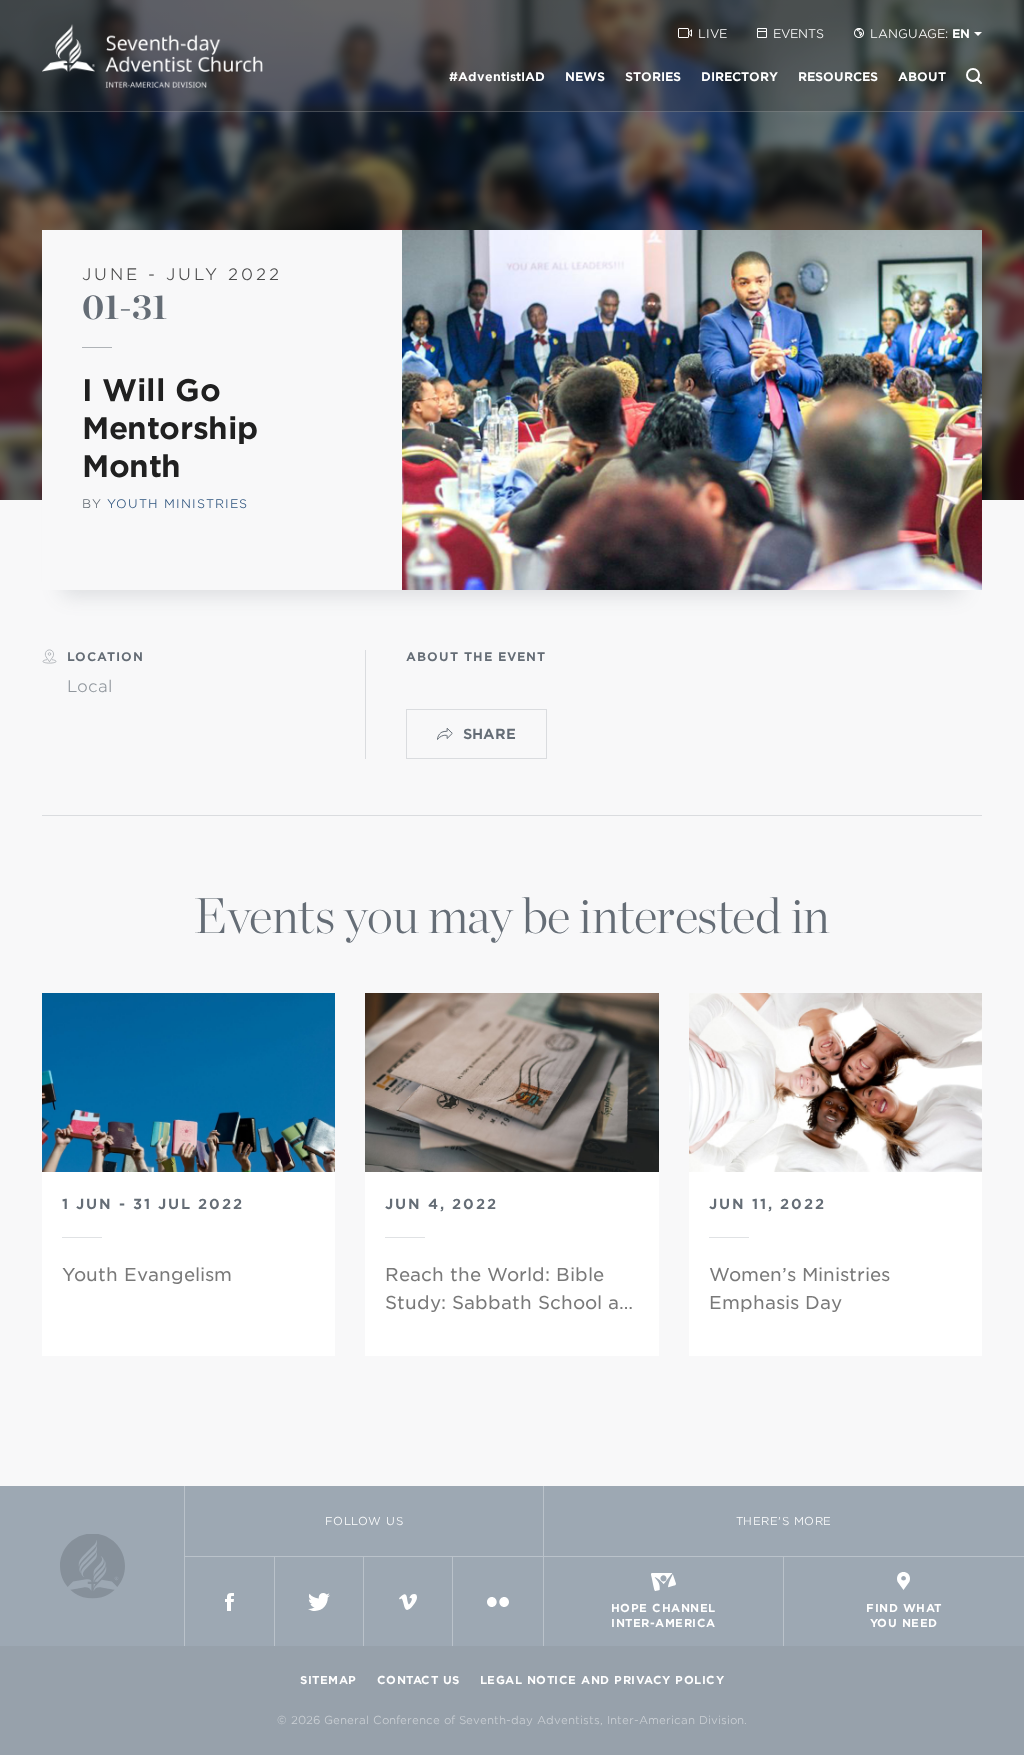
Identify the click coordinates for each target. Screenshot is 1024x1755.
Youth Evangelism (147, 1274)
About (922, 76)
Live (712, 33)
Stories (653, 76)
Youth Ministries (177, 503)
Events (798, 33)
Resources (838, 76)
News (585, 76)
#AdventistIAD (497, 76)
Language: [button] (920, 33)
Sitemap (328, 1680)
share (489, 734)
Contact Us (418, 1680)
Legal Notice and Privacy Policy (602, 1680)
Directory (739, 76)
